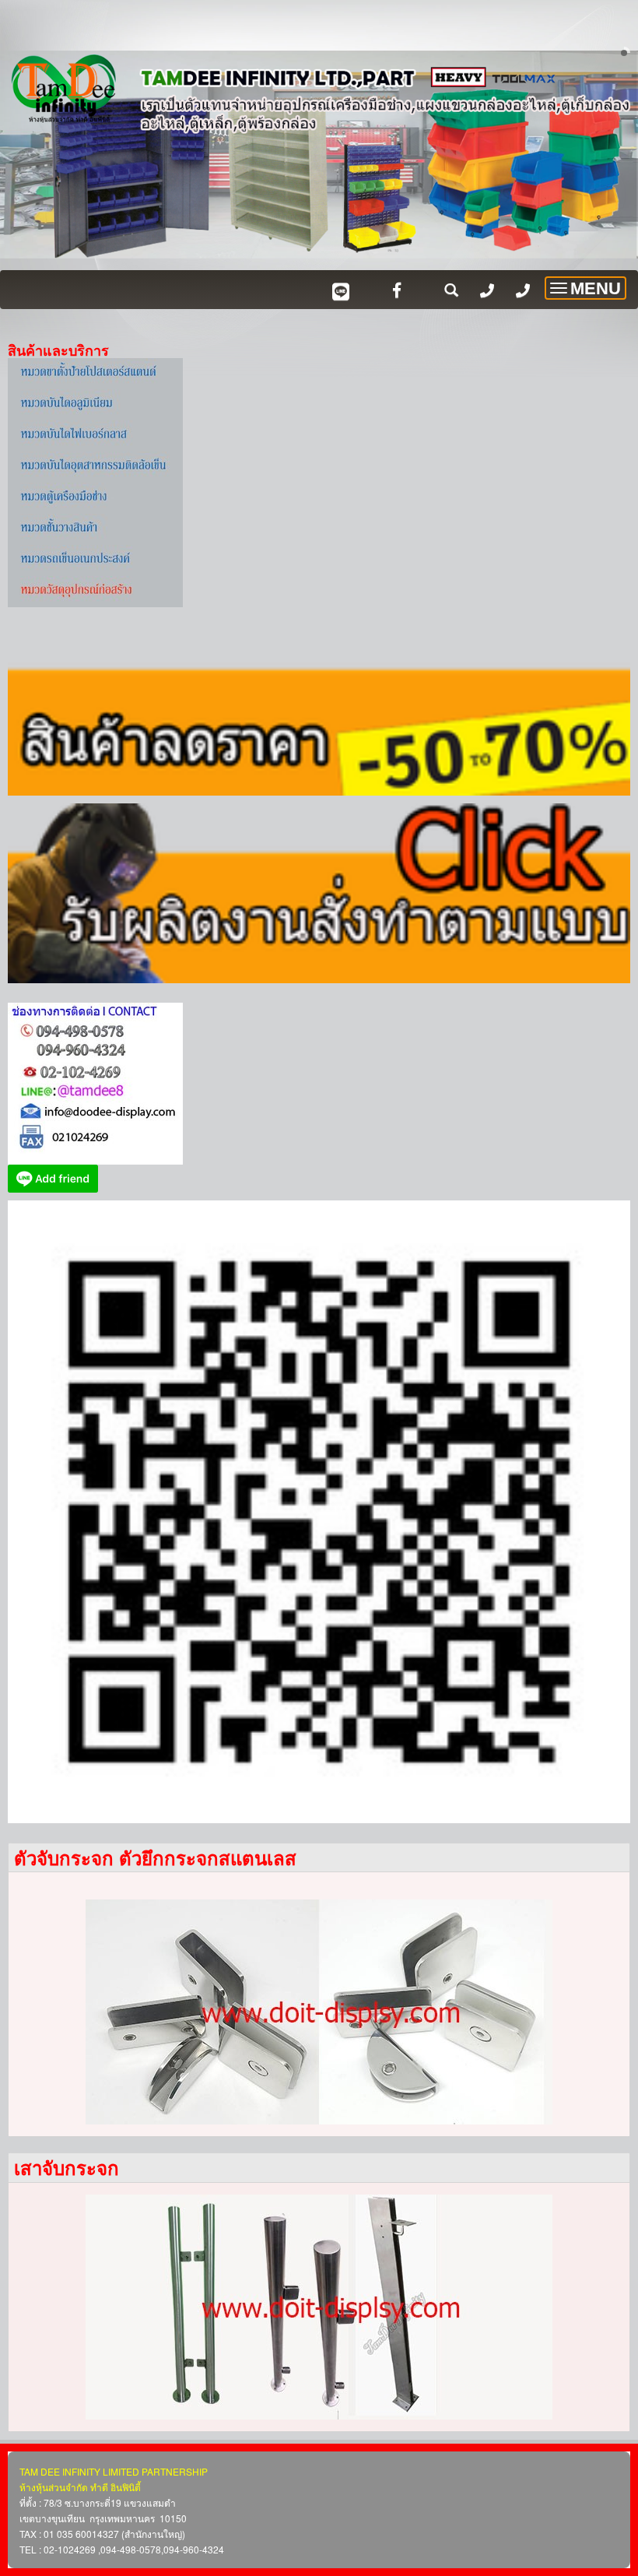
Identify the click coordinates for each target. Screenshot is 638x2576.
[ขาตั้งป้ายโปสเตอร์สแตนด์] (95, 372)
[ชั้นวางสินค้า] (95, 528)
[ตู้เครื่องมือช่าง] (95, 497)
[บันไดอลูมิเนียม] (95, 403)
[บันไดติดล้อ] (95, 466)
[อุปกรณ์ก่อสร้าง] (95, 590)
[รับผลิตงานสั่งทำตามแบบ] (319, 891)
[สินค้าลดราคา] (319, 704)
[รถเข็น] (95, 559)
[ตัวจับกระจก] (319, 2012)
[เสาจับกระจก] (319, 2307)
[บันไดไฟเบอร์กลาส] (95, 434)
